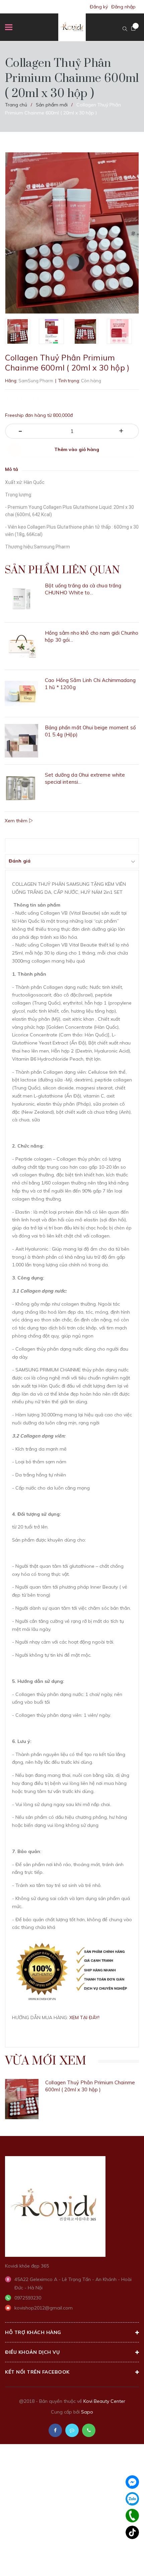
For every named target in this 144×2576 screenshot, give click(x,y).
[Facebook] (132, 2482)
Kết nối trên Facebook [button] (37, 2372)
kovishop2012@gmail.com (44, 2308)
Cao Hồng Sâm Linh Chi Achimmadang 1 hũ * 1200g (90, 684)
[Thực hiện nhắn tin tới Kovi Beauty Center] (72, 2430)
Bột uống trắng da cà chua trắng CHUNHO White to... (83, 589)
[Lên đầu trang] (120, 2561)
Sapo (87, 2412)
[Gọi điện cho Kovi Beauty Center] (89, 2430)
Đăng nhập (123, 7)
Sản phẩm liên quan (62, 570)
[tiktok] (132, 2532)
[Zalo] (132, 2499)
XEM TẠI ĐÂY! (84, 2018)
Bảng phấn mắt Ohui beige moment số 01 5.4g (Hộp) (90, 731)
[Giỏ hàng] (133, 29)
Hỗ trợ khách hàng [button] (33, 2332)
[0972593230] (132, 2516)
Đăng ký (99, 7)
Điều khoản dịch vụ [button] (32, 2352)
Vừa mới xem (46, 2061)
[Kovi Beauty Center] (55, 2206)
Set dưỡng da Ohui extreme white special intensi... (85, 778)
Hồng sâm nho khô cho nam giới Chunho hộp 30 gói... (92, 636)
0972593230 (28, 2298)
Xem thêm (17, 821)
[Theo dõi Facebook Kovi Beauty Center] (55, 2430)
